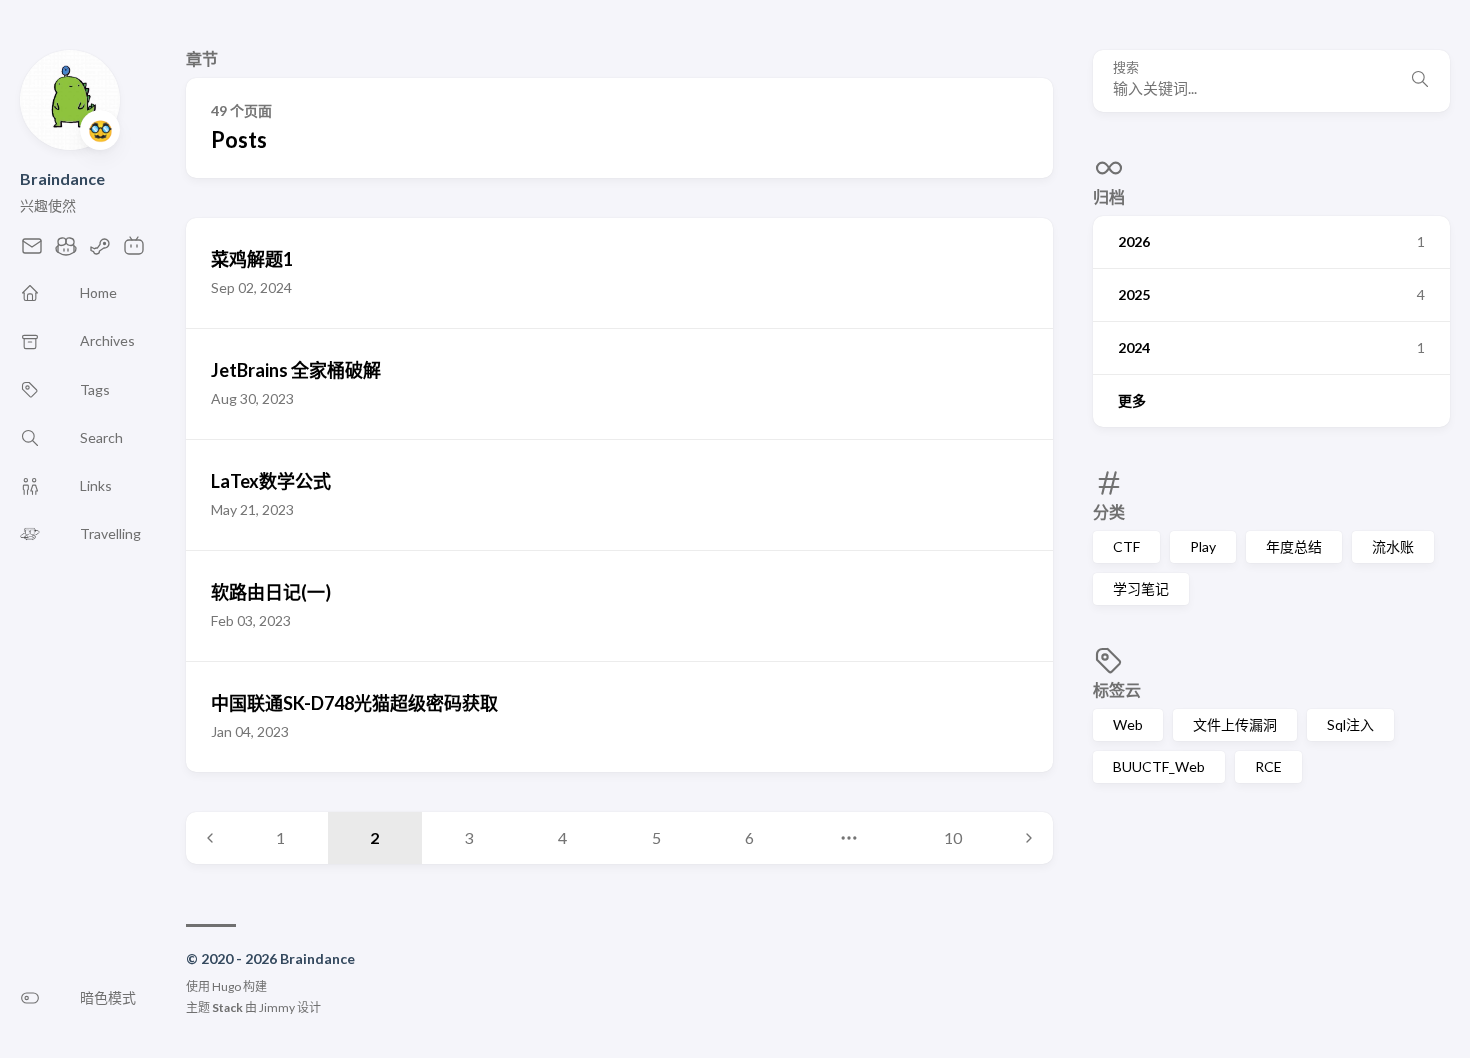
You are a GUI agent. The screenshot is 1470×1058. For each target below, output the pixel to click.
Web (1128, 724)
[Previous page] (210, 838)
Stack (227, 1007)
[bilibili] (134, 251)
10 (953, 837)
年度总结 (1294, 546)
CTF (1126, 546)
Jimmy (277, 1007)
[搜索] (1420, 81)
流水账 (1393, 546)
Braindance (62, 178)
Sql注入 (1350, 724)
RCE (1268, 766)
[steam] (100, 251)
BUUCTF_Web (1159, 766)
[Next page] (1029, 838)
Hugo (226, 986)
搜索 (1126, 67)
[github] (66, 251)
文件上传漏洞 (1235, 724)
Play (1203, 546)
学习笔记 (1141, 588)
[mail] (32, 251)
